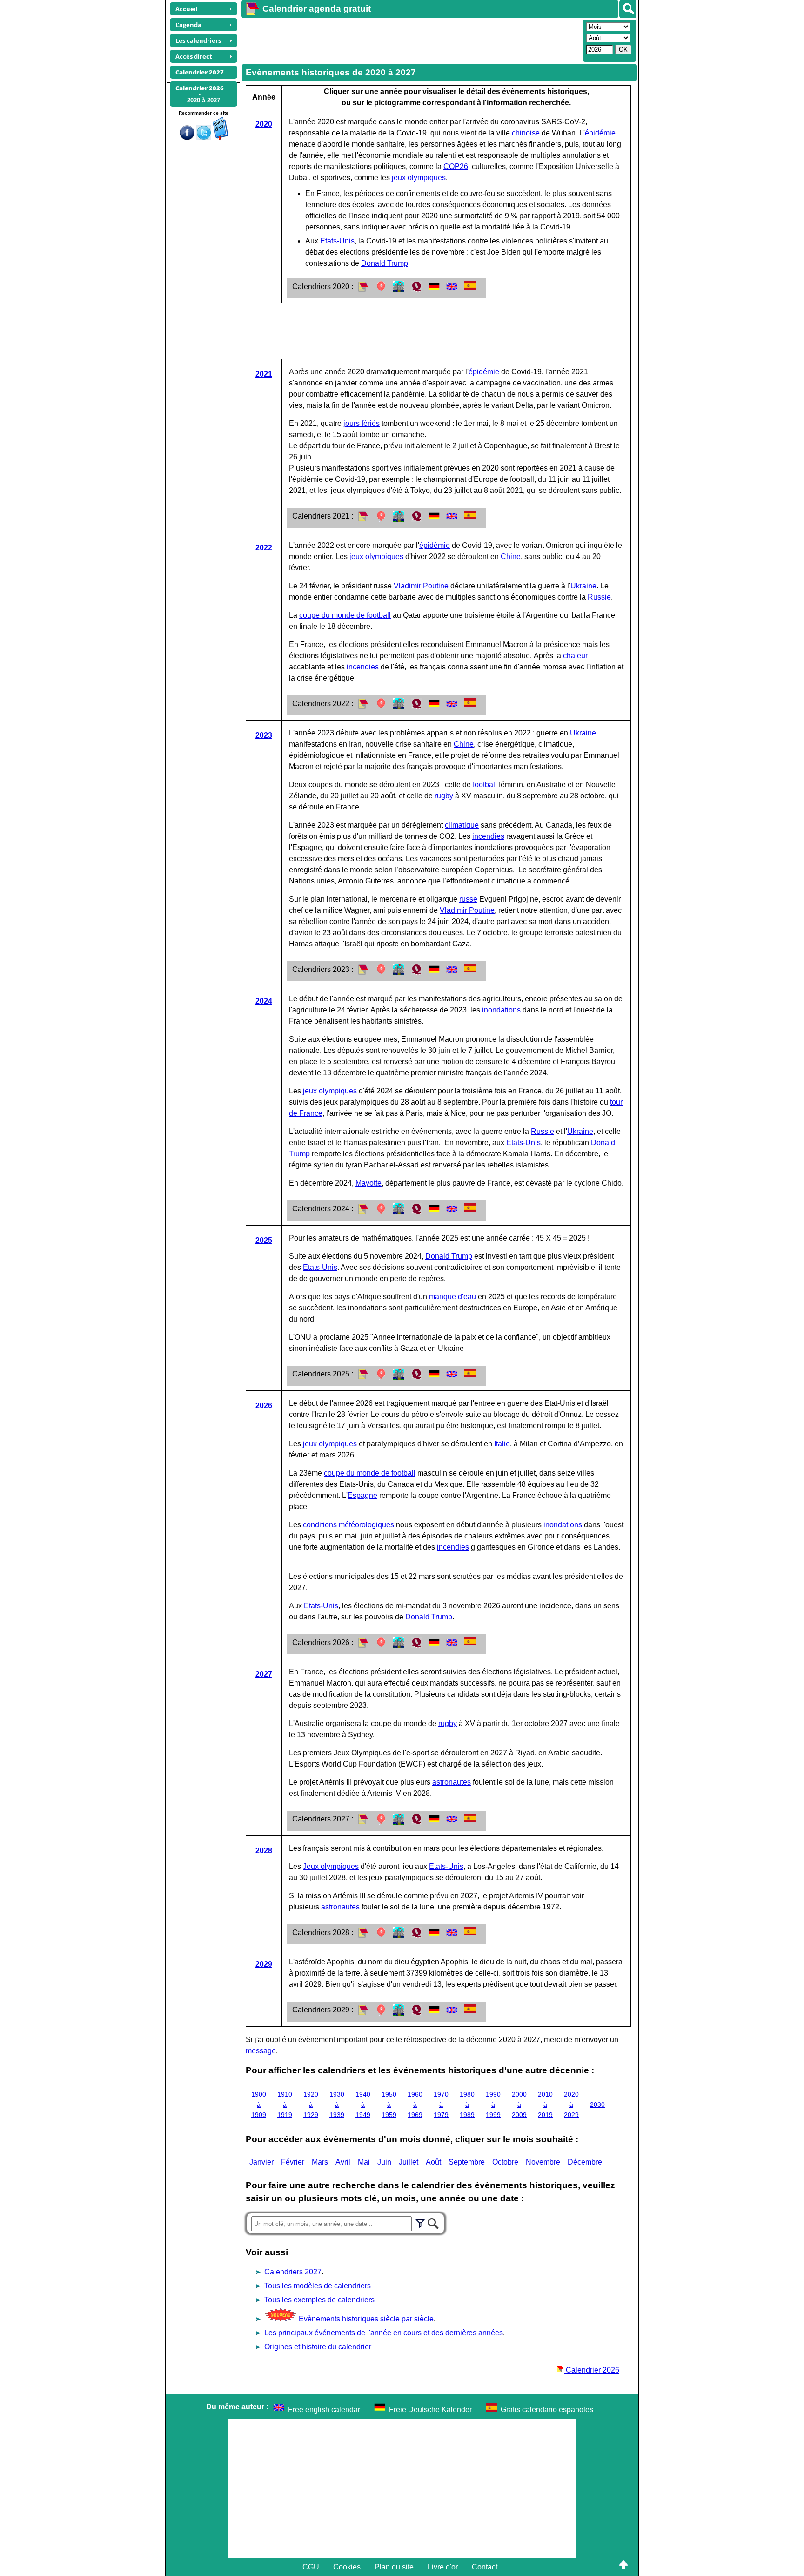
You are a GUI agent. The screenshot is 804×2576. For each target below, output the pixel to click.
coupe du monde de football (345, 615)
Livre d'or (443, 2567)
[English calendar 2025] (452, 1377)
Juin (384, 2162)
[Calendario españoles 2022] (470, 704)
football (485, 785)
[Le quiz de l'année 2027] (416, 1822)
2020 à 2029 (571, 2104)
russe (468, 899)
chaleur (575, 656)
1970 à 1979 (441, 2104)
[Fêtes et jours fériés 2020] (381, 290)
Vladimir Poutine (421, 586)
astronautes (452, 1782)
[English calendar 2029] (452, 2013)
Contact (485, 2567)
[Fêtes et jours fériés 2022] (381, 707)
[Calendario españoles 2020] (470, 287)
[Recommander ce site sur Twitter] (204, 138)
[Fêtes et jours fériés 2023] (381, 973)
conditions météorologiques (348, 1525)
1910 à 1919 (285, 2104)
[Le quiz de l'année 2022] (416, 707)
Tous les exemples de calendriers (319, 2300)
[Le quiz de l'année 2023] (416, 973)
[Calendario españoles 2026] (470, 1643)
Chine (511, 556)
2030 (597, 2104)
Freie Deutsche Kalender (430, 2410)
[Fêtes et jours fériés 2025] (381, 1377)
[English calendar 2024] (452, 1212)
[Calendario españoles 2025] (470, 1374)
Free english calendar (324, 2410)
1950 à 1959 (389, 2104)
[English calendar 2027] (452, 1822)
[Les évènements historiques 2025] (399, 1377)
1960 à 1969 (415, 2104)
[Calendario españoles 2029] (470, 2010)
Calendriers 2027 (293, 2272)
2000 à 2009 (519, 2104)
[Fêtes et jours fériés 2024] (381, 1212)
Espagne (362, 1495)
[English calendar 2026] (452, 1646)
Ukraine (583, 586)
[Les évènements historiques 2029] (399, 2013)
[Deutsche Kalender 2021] (434, 519)
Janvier (261, 2162)
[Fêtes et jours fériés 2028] (381, 1936)
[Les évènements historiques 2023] (399, 973)
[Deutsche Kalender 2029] (434, 2013)
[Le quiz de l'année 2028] (416, 1936)
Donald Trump (385, 263)
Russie (599, 597)
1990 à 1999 (493, 2104)
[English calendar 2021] (452, 519)
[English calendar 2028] (452, 1936)
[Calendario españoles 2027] (470, 1819)
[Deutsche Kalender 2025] (434, 1377)
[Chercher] (433, 2222)
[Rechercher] (628, 9)
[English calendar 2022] (452, 707)
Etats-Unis (337, 241)
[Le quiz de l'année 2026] (416, 1646)
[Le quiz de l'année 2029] (416, 2013)
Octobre (505, 2162)
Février (293, 2162)
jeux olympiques (419, 178)
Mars (320, 2162)
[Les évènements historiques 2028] (399, 1936)
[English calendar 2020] (452, 290)
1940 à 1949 (363, 2104)
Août (433, 2162)
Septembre (467, 2162)
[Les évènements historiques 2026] (399, 1646)
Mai (364, 2162)
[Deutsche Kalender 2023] (434, 973)
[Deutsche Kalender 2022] (434, 707)
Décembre (585, 2162)
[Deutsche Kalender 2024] (434, 1212)
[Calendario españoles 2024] (470, 1209)
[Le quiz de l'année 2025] (416, 1377)
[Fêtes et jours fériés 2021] (381, 519)
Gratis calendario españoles (547, 2410)
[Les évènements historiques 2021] (399, 519)
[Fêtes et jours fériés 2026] (381, 1646)
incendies (363, 667)
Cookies (347, 2567)
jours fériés (362, 423)
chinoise (526, 133)
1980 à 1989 (467, 2104)
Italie (502, 1444)
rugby (444, 796)
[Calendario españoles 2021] (470, 516)
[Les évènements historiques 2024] (399, 1212)
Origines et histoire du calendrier (318, 2347)
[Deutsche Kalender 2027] (434, 1822)
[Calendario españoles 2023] (470, 970)
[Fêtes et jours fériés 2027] (381, 1822)
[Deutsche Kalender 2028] (434, 1936)
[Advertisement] (411, 40)
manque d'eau (452, 1297)
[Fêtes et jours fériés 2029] (381, 2013)
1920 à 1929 (311, 2104)
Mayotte (368, 1183)
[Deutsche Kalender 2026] (434, 1646)
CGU (311, 2567)
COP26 (456, 166)
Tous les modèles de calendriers (318, 2286)
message (261, 2051)
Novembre (543, 2162)
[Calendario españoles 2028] (470, 1933)
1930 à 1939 (337, 2104)
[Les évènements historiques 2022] (399, 707)
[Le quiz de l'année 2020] (416, 290)
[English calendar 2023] (452, 973)
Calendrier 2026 (592, 2370)
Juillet (409, 2162)
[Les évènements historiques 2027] (399, 1822)
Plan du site (394, 2567)
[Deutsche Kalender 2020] (434, 290)
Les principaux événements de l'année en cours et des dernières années (384, 2333)
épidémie (600, 133)
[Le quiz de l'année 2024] (416, 1212)
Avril (343, 2162)
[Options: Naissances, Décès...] (420, 2222)
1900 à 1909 (259, 2104)
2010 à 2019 (545, 2104)
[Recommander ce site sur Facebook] (187, 138)
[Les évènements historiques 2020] (399, 290)
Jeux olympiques (331, 1866)
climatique (462, 825)
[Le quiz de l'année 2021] (416, 519)
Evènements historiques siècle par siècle (366, 2319)
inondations (501, 1010)
